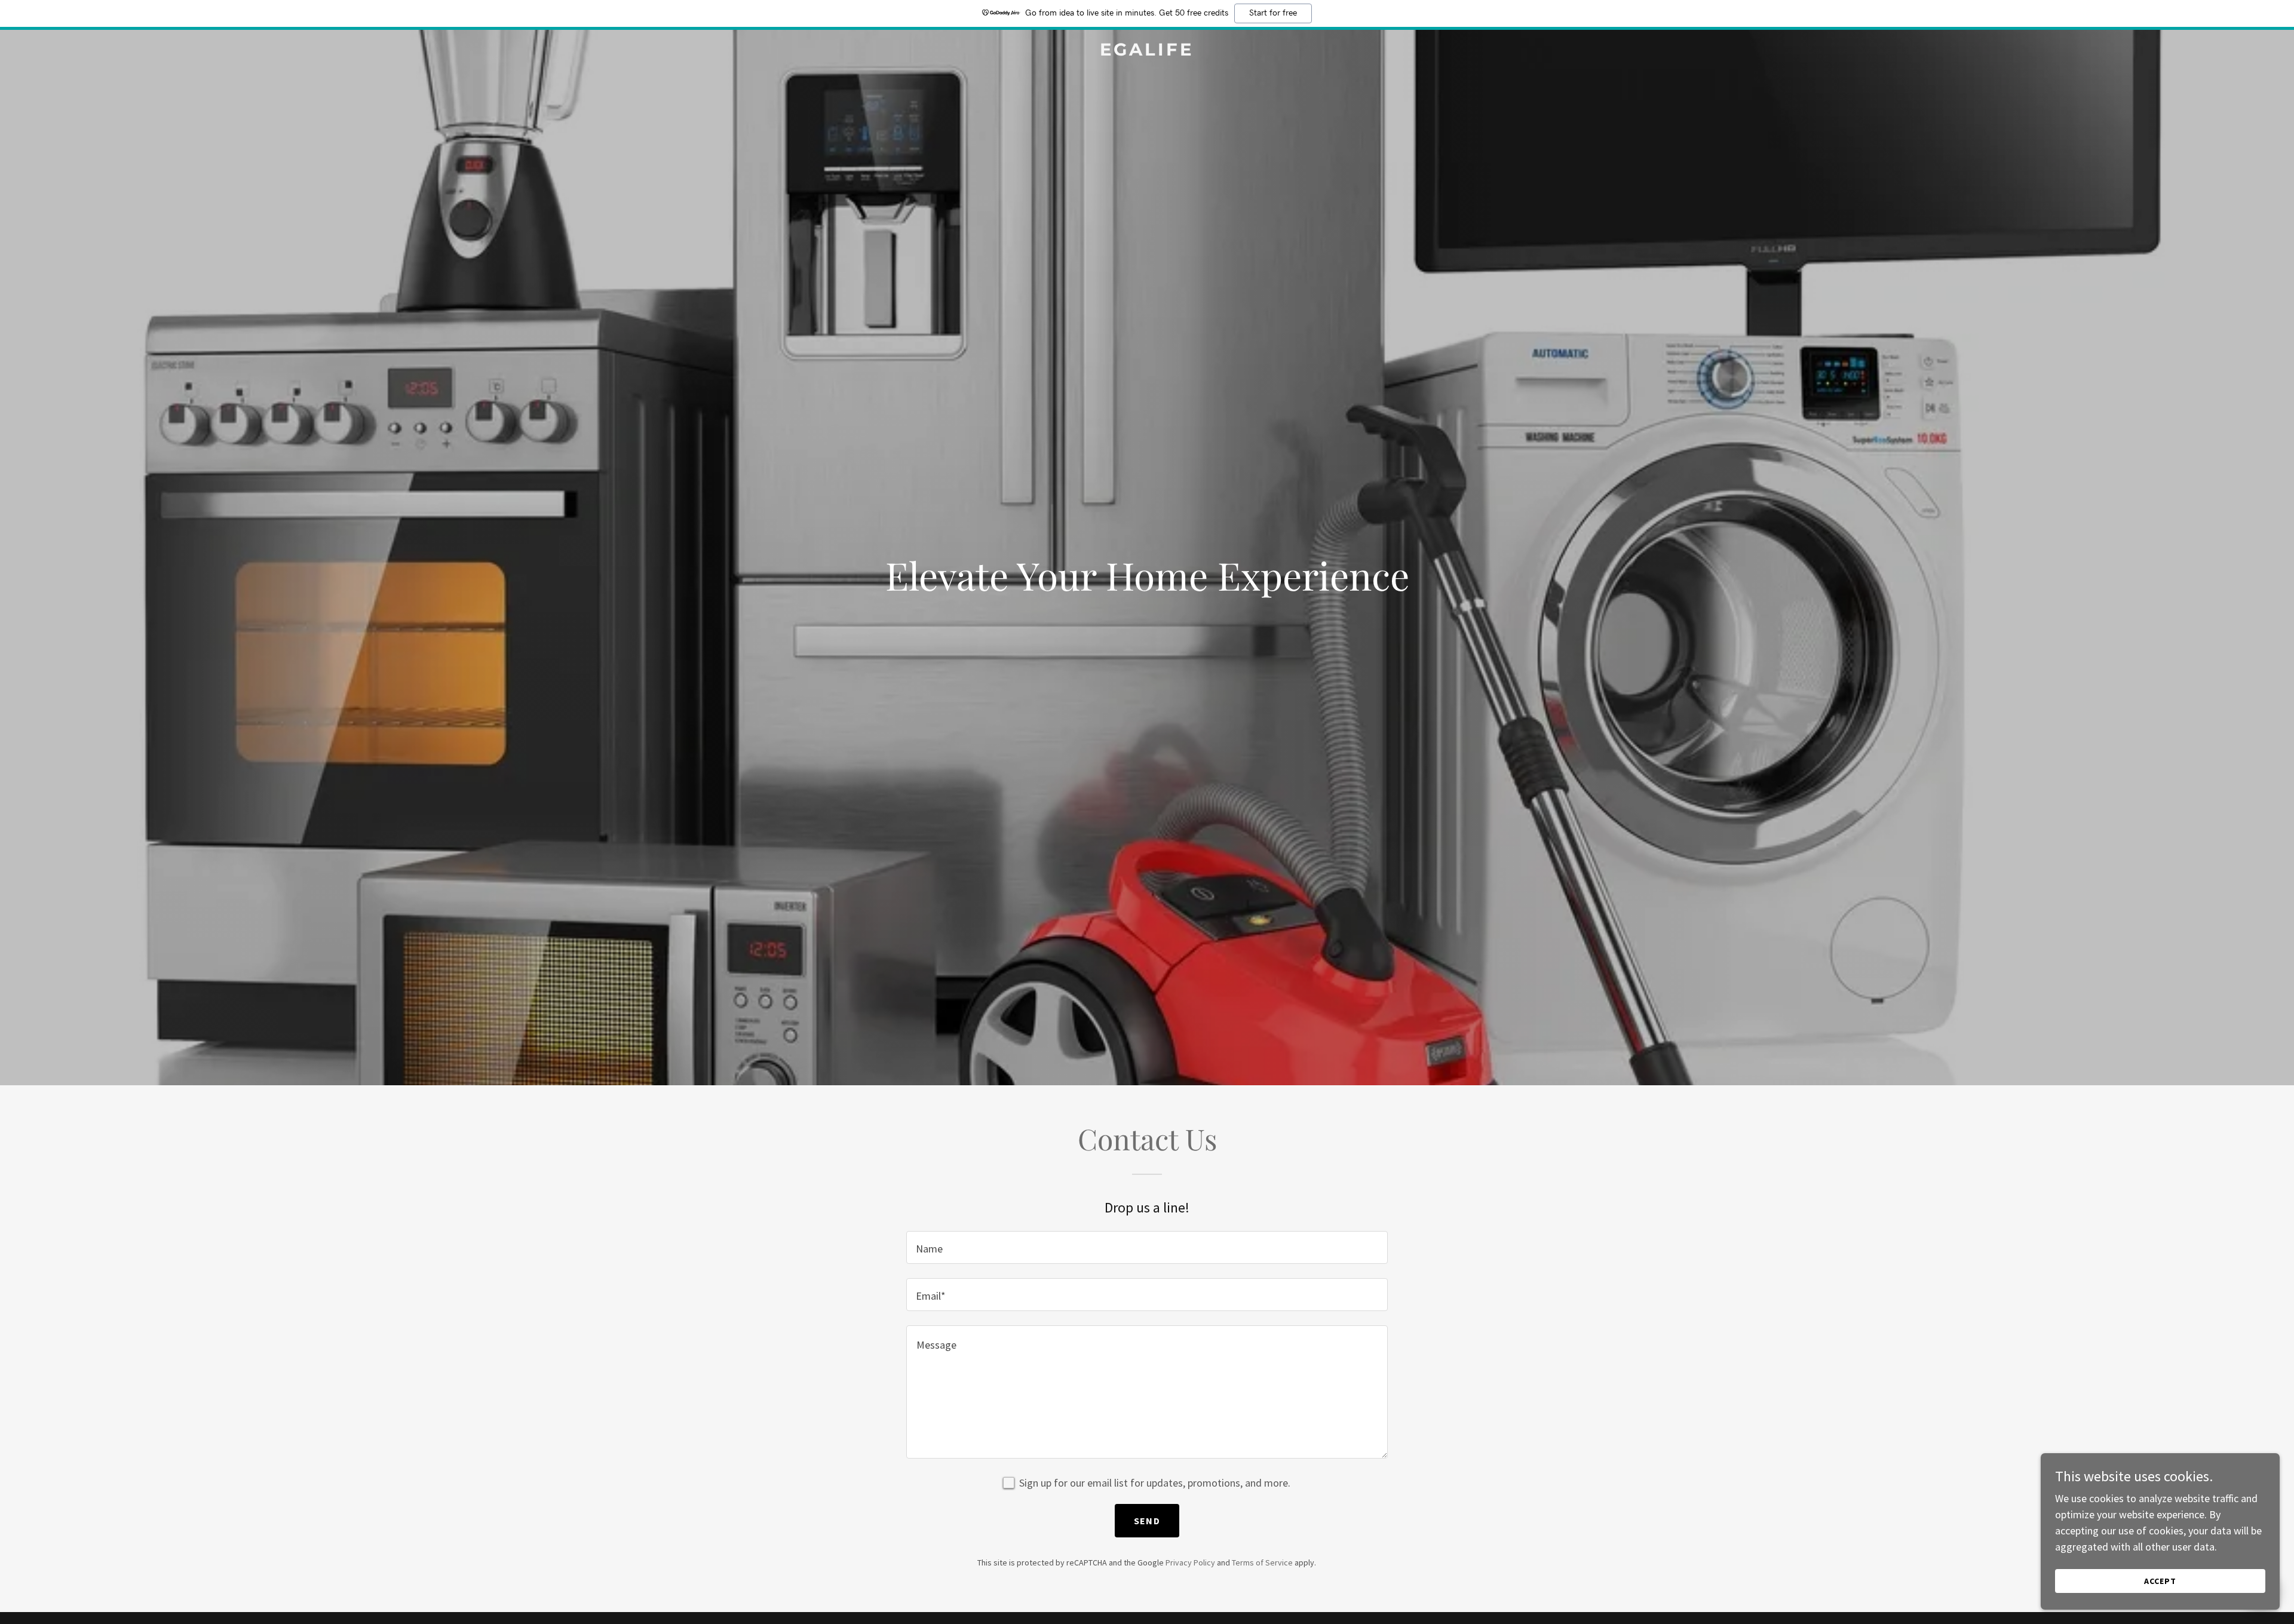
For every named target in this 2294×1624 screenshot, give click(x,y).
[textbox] (1147, 1247)
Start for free (1273, 13)
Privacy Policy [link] (1190, 1562)
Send (1147, 1521)
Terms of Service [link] (1262, 1562)
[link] (1147, 52)
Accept (2160, 1581)
